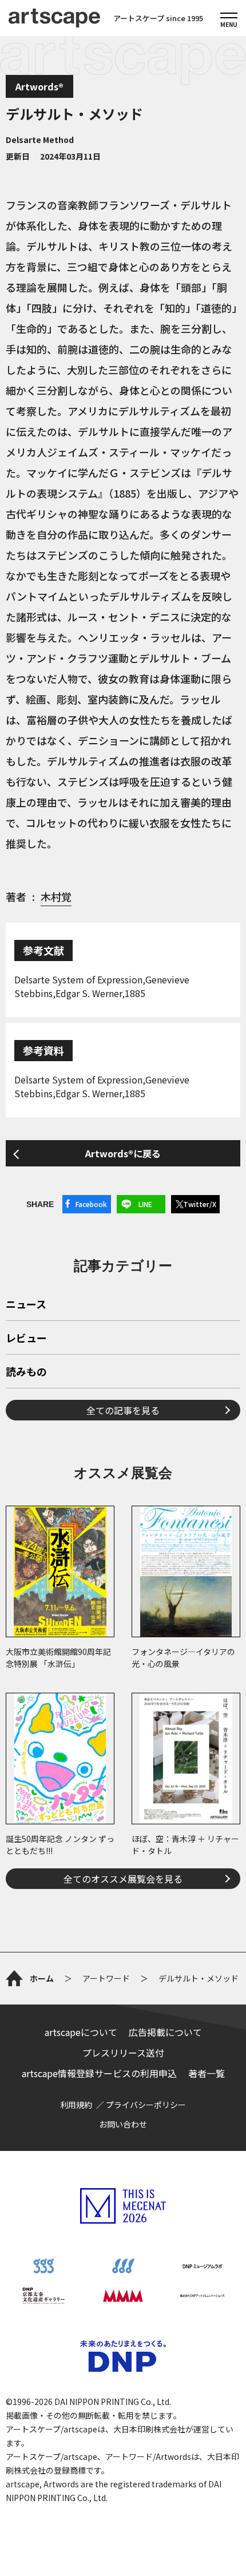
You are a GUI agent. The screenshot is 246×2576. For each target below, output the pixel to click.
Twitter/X (200, 1204)
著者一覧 (207, 2073)
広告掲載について (165, 2032)
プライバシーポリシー (146, 2105)
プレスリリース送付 (123, 2053)
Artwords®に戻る (123, 1153)
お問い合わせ (123, 2124)
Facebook (91, 1204)
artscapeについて (81, 2032)
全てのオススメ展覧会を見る (123, 1879)
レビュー (26, 1339)
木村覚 (56, 896)
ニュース (26, 1305)
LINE (145, 1204)
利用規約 (76, 2105)
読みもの (26, 1372)
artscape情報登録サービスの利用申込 (99, 2073)
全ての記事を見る (123, 1410)
